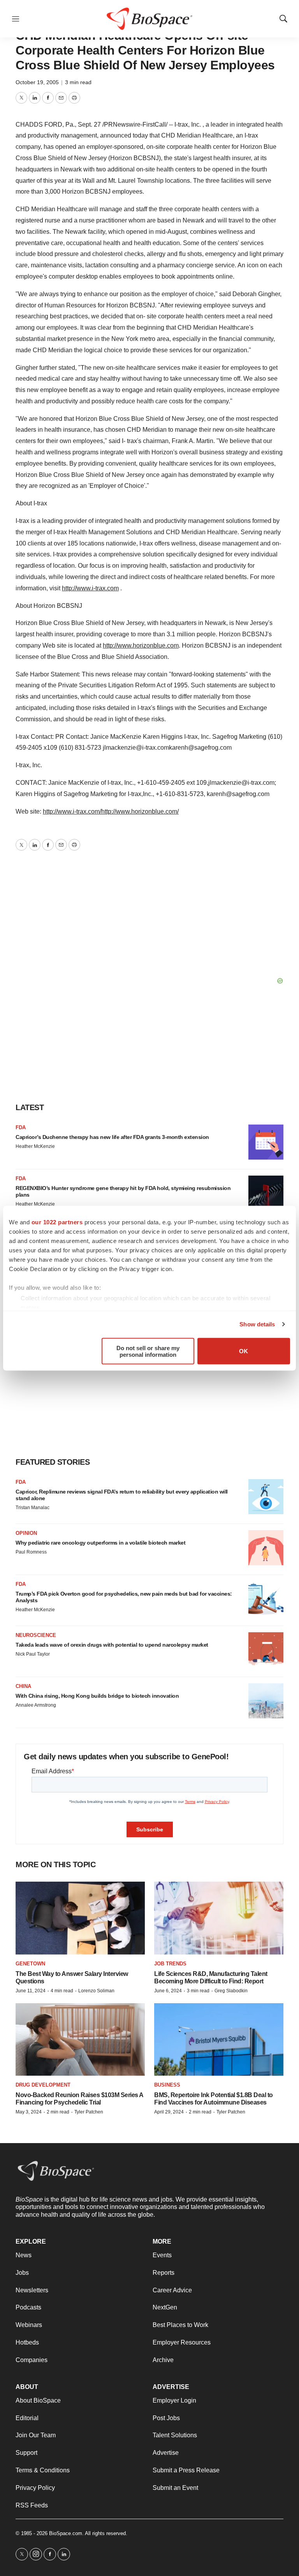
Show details (257, 1324)
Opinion (26, 1533)
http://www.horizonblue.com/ (140, 811)
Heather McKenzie (35, 1146)
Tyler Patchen (89, 2112)
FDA (21, 1127)
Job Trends (170, 1964)
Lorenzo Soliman (96, 1991)
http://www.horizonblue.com (141, 645)
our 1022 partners (57, 1222)
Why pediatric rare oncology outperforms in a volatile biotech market (100, 1543)
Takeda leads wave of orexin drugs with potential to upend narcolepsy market (112, 1645)
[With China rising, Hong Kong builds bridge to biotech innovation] (266, 1701)
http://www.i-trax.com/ (72, 811)
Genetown (30, 1964)
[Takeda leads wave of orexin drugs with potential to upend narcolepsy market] (266, 1650)
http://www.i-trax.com (90, 588)
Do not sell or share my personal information (148, 1351)
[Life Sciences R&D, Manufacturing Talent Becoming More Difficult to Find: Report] (219, 1918)
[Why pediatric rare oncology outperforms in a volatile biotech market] (266, 1548)
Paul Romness (31, 1552)
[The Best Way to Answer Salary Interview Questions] (80, 1918)
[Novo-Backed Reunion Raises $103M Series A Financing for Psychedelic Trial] (80, 2040)
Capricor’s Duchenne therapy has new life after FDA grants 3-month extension (112, 1137)
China (23, 1686)
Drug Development (43, 2085)
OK (244, 1351)
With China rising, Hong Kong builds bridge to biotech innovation (97, 1696)
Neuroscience (36, 1635)
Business (167, 2085)
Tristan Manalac (33, 1508)
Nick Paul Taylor (33, 1654)
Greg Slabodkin (231, 1991)
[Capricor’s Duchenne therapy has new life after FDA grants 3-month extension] (266, 1142)
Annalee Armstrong (36, 1705)
